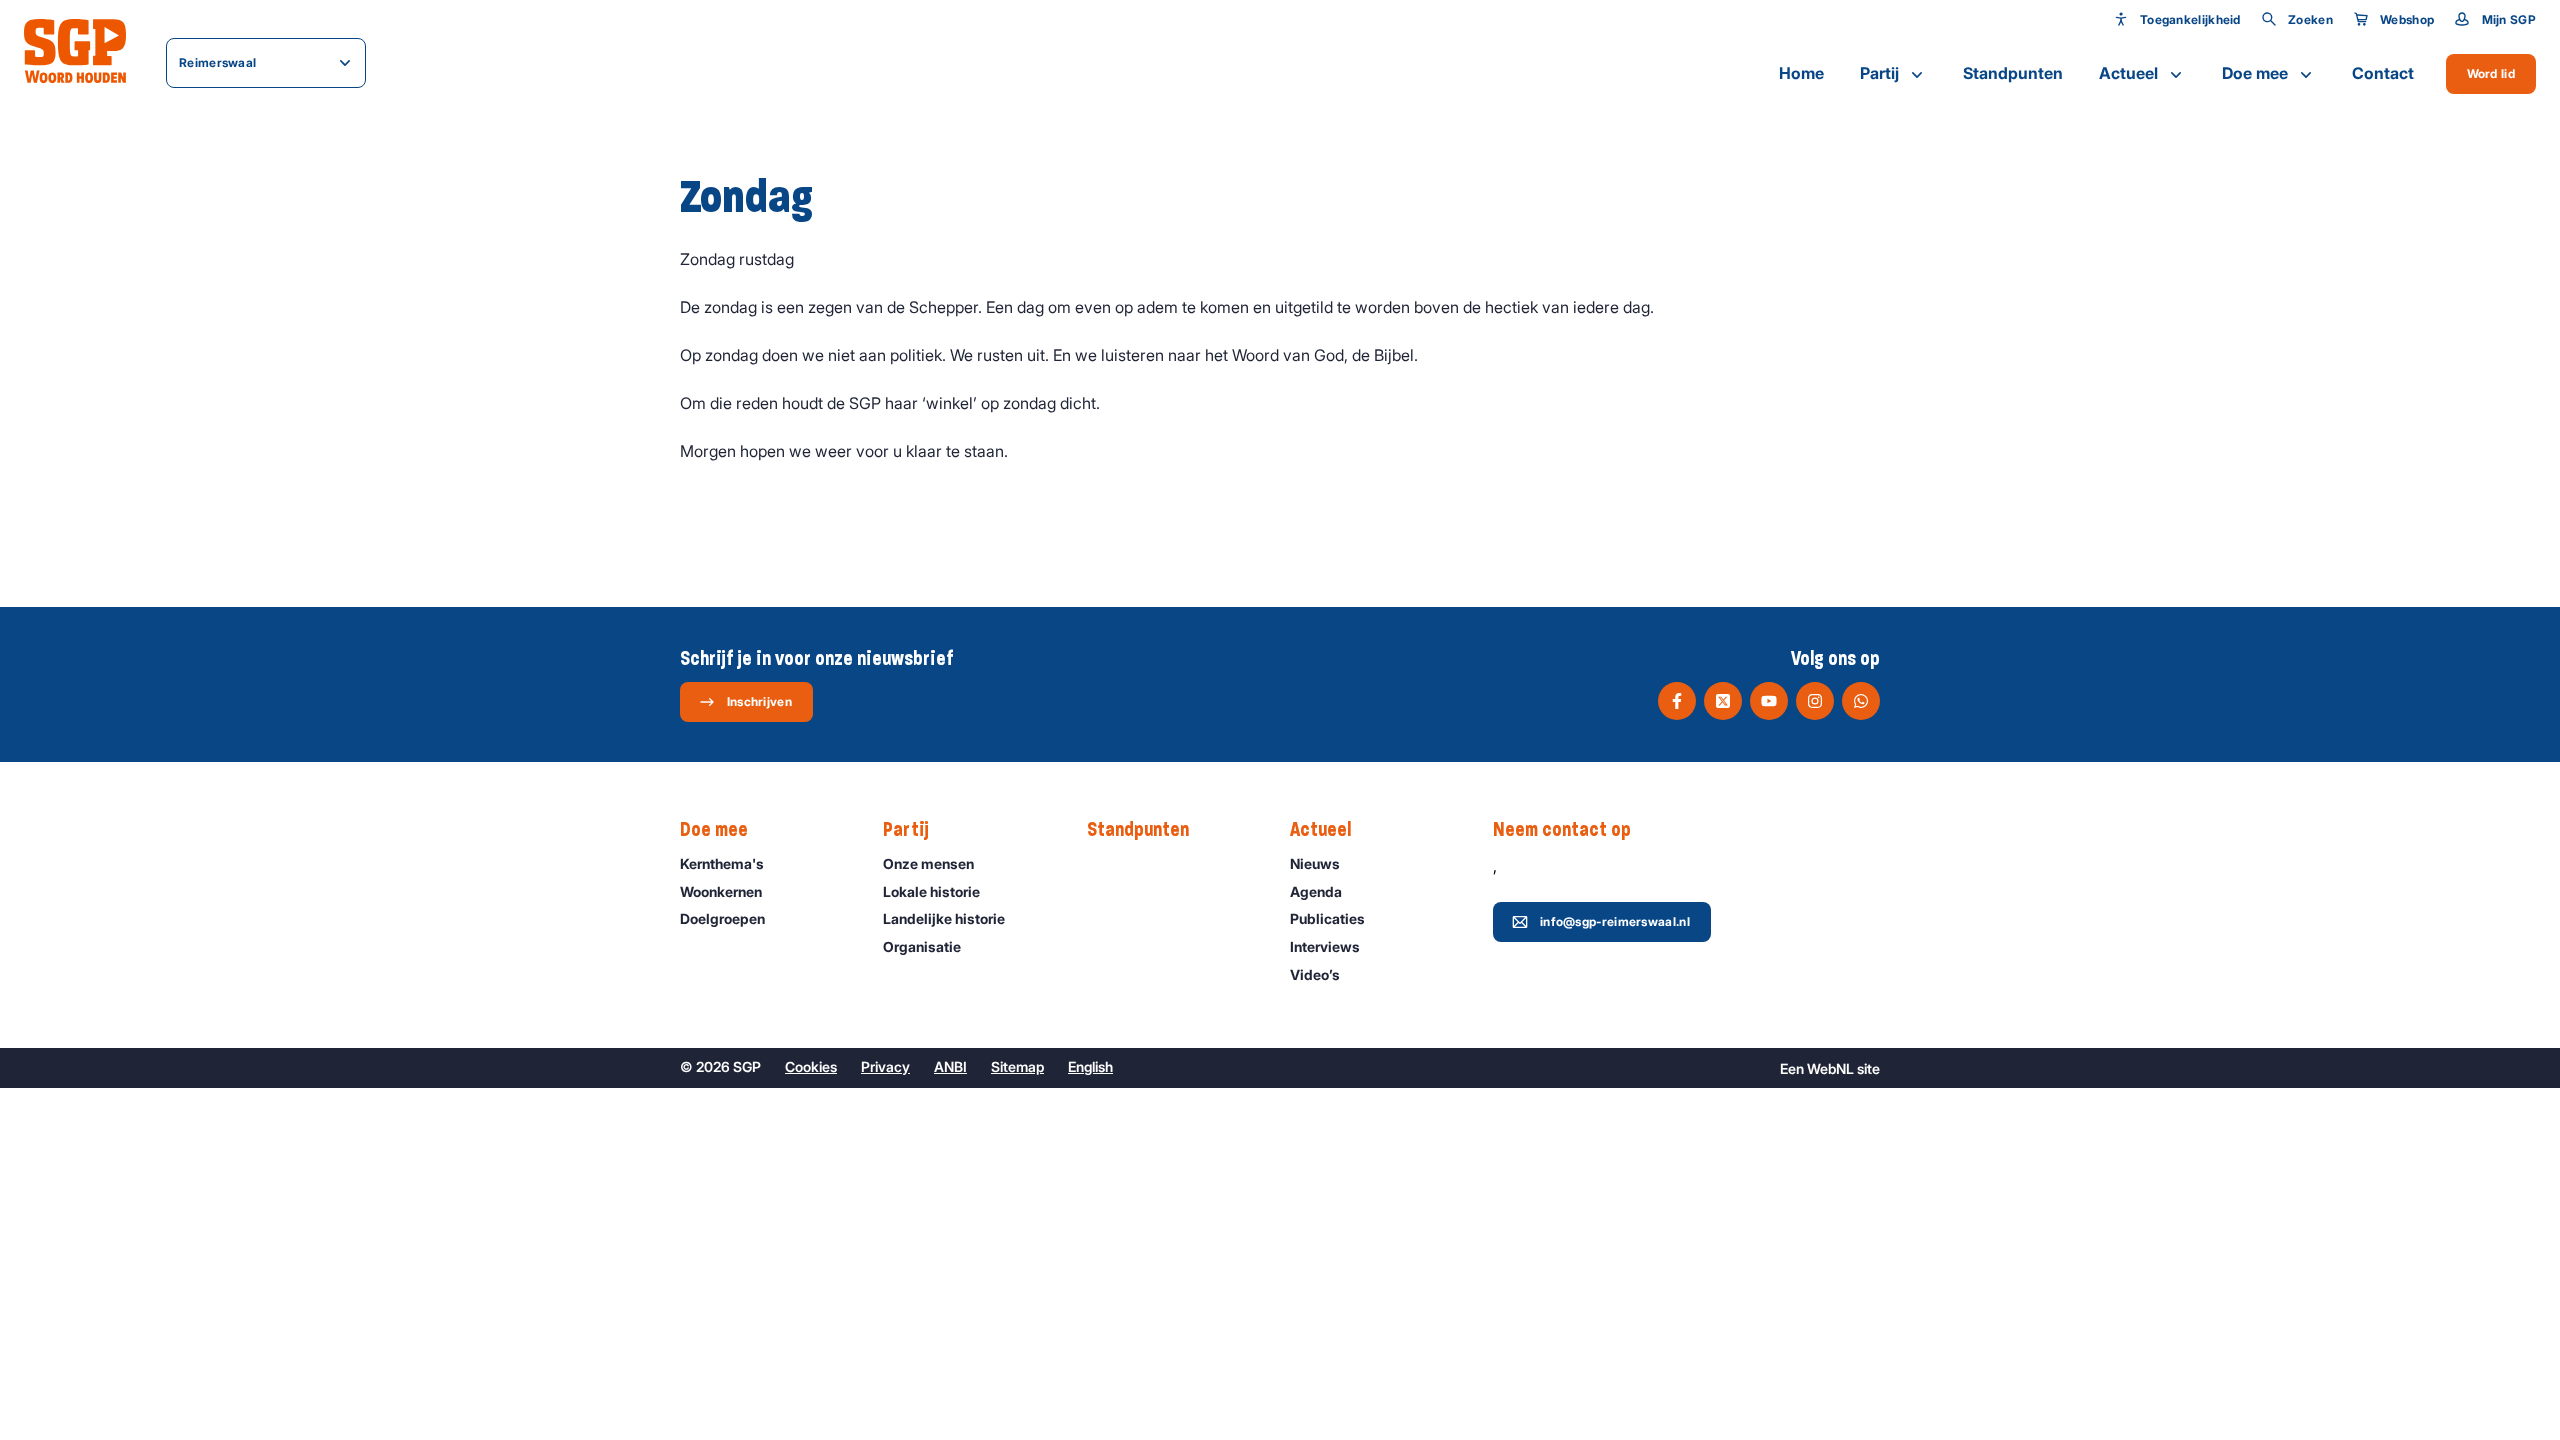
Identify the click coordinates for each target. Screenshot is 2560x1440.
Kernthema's (722, 863)
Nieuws (1315, 863)
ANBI (950, 1066)
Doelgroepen (722, 918)
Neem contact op (1562, 829)
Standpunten (2013, 73)
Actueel (2128, 73)
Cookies (811, 1066)
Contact (2383, 73)
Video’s (1315, 974)
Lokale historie (931, 891)
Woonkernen (721, 891)
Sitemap (1017, 1066)
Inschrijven (759, 701)
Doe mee (2255, 73)
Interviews (1325, 946)
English (1090, 1066)
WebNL (1830, 1068)
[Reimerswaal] (75, 51)
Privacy (885, 1066)
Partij (1879, 73)
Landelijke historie (944, 918)
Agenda (1316, 891)
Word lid (2491, 73)
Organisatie (922, 946)
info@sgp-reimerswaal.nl (1615, 921)
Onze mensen (928, 863)
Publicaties (1327, 918)
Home (1801, 73)
